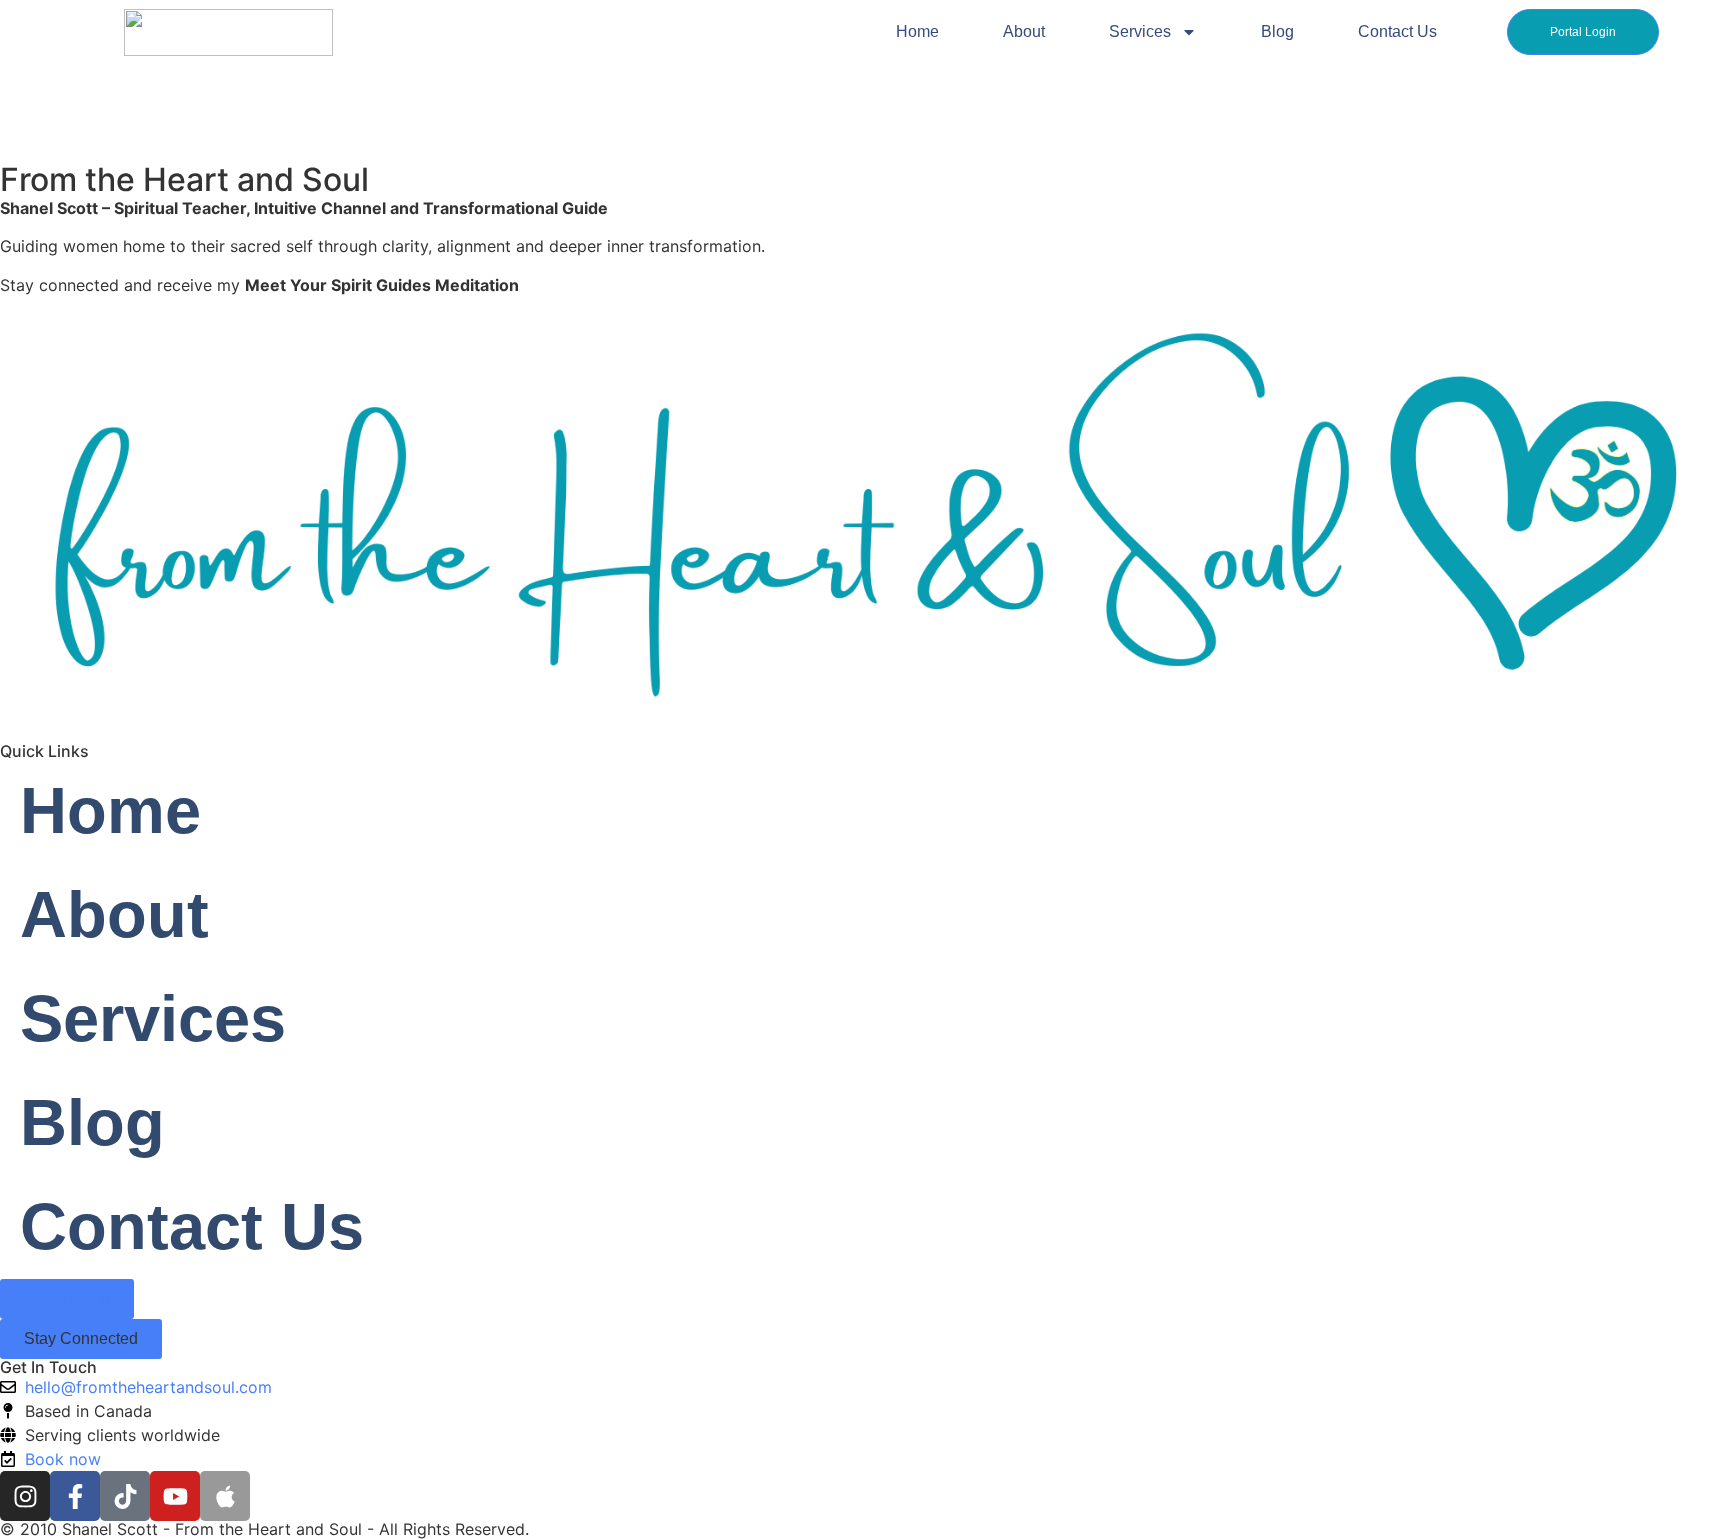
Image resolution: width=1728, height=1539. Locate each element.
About (1024, 31)
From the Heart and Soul (184, 179)
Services (1140, 31)
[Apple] (225, 1496)
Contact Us (1397, 31)
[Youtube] (175, 1496)
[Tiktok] (125, 1496)
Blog (1277, 31)
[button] (81, 1339)
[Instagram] (25, 1496)
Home (917, 31)
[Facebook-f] (75, 1496)
